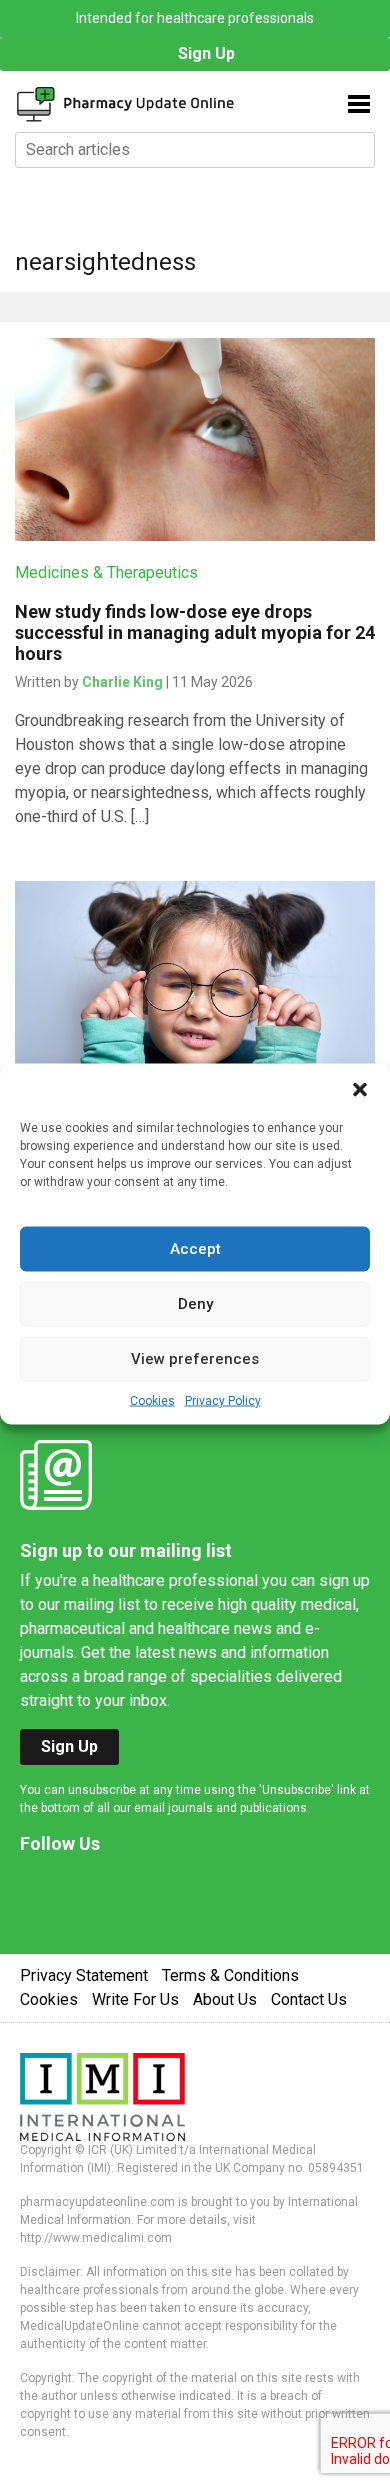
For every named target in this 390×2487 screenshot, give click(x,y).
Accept (195, 1249)
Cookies (152, 1400)
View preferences (195, 1359)
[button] (360, 1088)
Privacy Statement (84, 1975)
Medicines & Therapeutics (106, 572)
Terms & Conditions (230, 1975)
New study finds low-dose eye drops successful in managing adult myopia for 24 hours (195, 632)
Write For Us (135, 1999)
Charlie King (122, 682)
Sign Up (206, 53)
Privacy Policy (223, 1400)
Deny (195, 1304)
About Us (225, 1999)
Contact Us (309, 1999)
